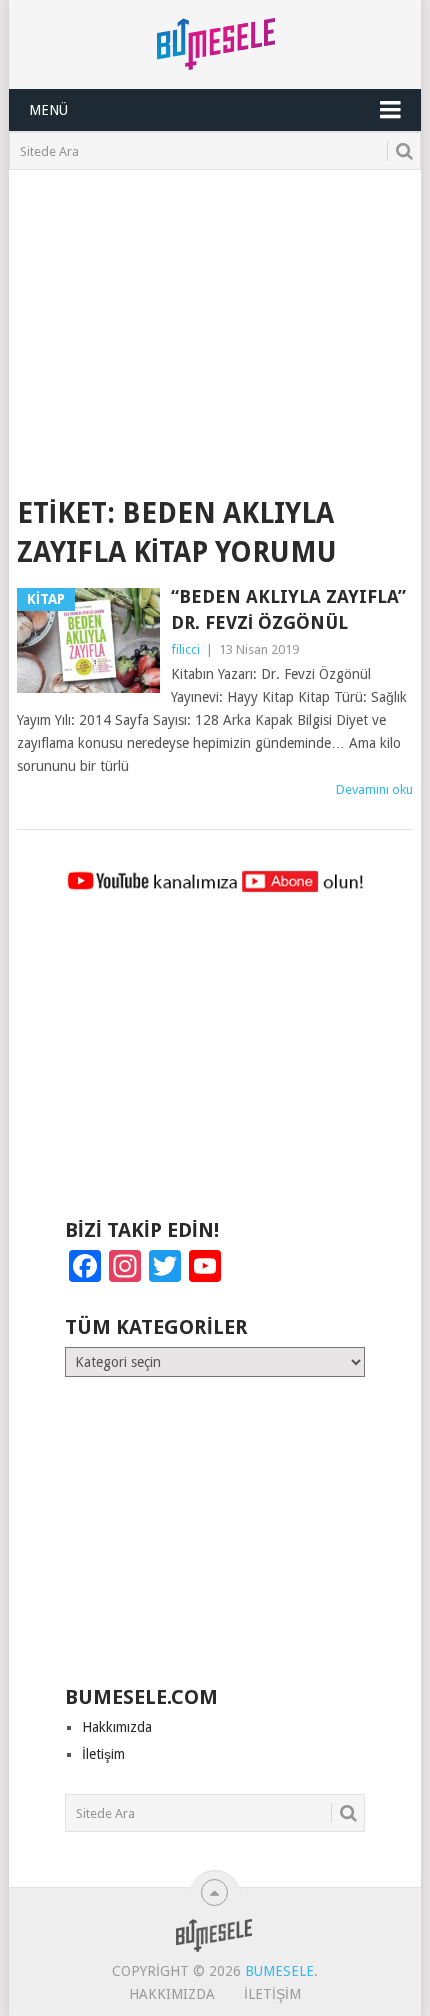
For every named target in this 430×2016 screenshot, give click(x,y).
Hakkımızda (117, 1727)
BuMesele (279, 1971)
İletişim (103, 1754)
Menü (48, 110)
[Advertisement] (215, 320)
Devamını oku (374, 789)
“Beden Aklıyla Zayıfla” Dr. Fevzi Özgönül (288, 609)
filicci (185, 649)
